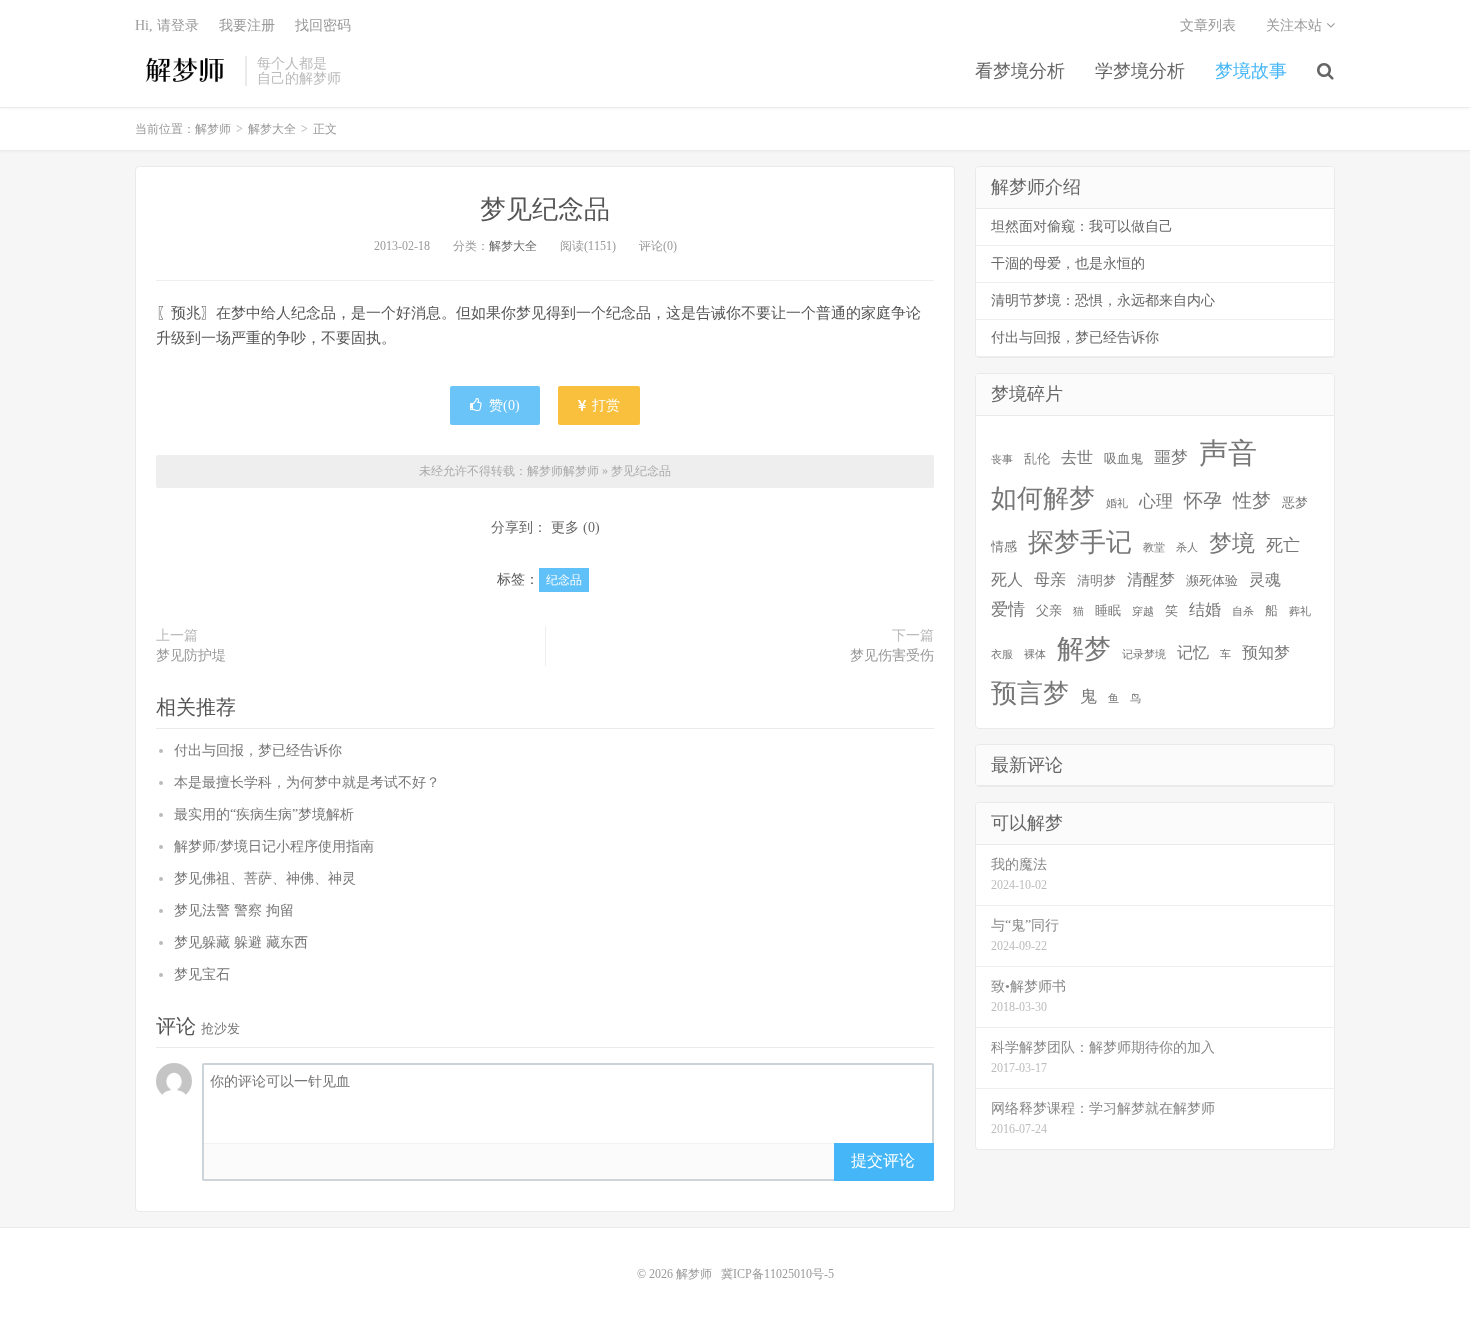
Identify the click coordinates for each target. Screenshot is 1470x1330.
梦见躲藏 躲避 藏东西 (241, 942)
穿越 (1143, 611)
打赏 (604, 405)
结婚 (1205, 609)
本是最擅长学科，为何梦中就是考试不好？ (307, 782)
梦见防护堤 (191, 655)
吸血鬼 (1123, 458)
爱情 (1008, 609)
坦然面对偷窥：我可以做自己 (1082, 226)
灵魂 (1265, 579)
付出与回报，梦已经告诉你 (258, 750)
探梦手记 (1080, 542)
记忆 (1193, 652)
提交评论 (883, 1160)
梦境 (1232, 543)
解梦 (1084, 649)
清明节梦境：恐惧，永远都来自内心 (1103, 300)
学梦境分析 (1140, 71)
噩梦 (1171, 457)
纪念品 (564, 580)
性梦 (1252, 500)
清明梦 (1096, 580)
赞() (504, 405)
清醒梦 (1151, 579)
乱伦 (1037, 458)
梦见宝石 (202, 974)
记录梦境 (1144, 654)
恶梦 (1295, 502)
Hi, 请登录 (167, 25)
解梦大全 (272, 129)
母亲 (1050, 579)
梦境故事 (1251, 71)
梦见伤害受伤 (892, 655)
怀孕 (1203, 500)
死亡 (1283, 545)
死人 (1007, 579)
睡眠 (1108, 610)
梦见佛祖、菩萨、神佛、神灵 (265, 878)
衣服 (1002, 654)
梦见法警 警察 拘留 (234, 910)
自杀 (1243, 611)
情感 (1004, 546)
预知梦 (1266, 652)
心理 (1156, 501)
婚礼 (1117, 503)
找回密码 (323, 25)
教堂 (1154, 547)
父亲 (1049, 610)
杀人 (1187, 547)
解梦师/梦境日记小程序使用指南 (274, 846)
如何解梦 (1043, 498)
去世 (1077, 457)
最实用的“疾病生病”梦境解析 (264, 814)
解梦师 (185, 71)
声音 (1228, 453)
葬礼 (1300, 611)
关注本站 (1296, 25)
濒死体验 (1212, 580)
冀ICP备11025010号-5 (777, 1274)
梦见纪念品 (545, 209)
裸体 (1035, 654)
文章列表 (1208, 25)
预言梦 (1030, 693)
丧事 (1002, 459)
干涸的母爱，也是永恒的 (1068, 263)
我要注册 (247, 25)
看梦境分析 (1020, 71)
